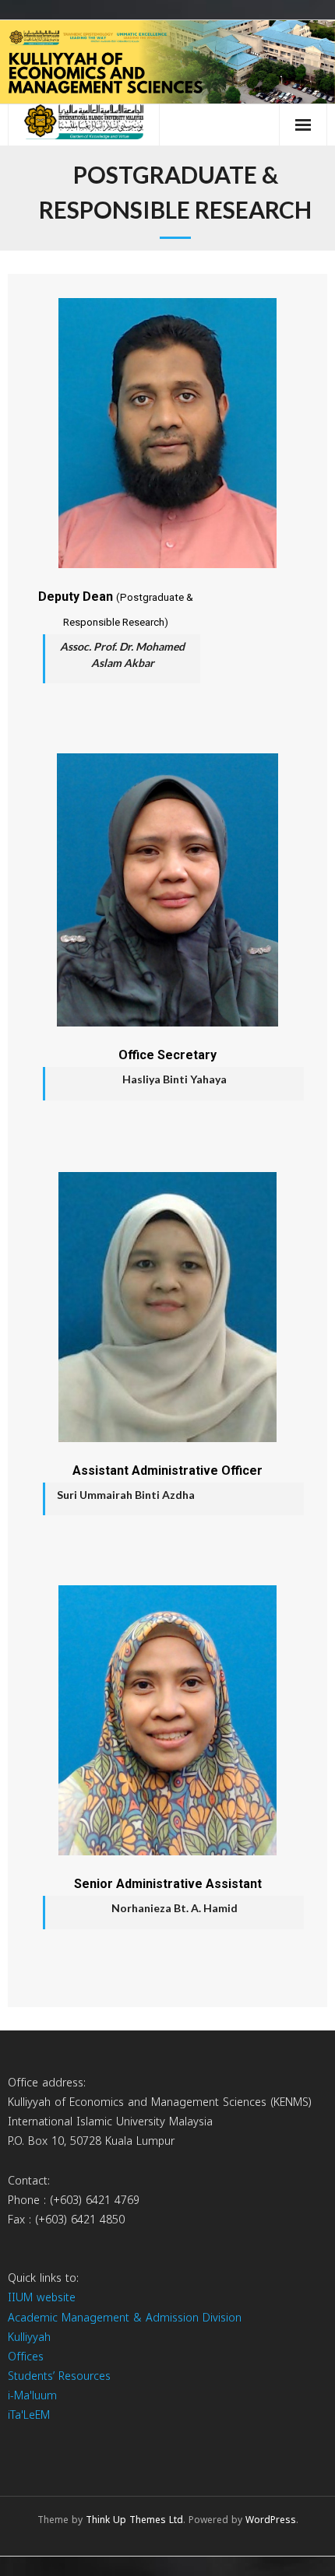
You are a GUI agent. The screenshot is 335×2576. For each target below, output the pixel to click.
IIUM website (42, 2298)
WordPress (271, 2520)
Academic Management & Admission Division (125, 2318)
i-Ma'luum (32, 2396)
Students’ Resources (59, 2376)
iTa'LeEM (29, 2415)
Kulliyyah (29, 2337)
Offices (26, 2357)
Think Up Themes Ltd (134, 2520)
